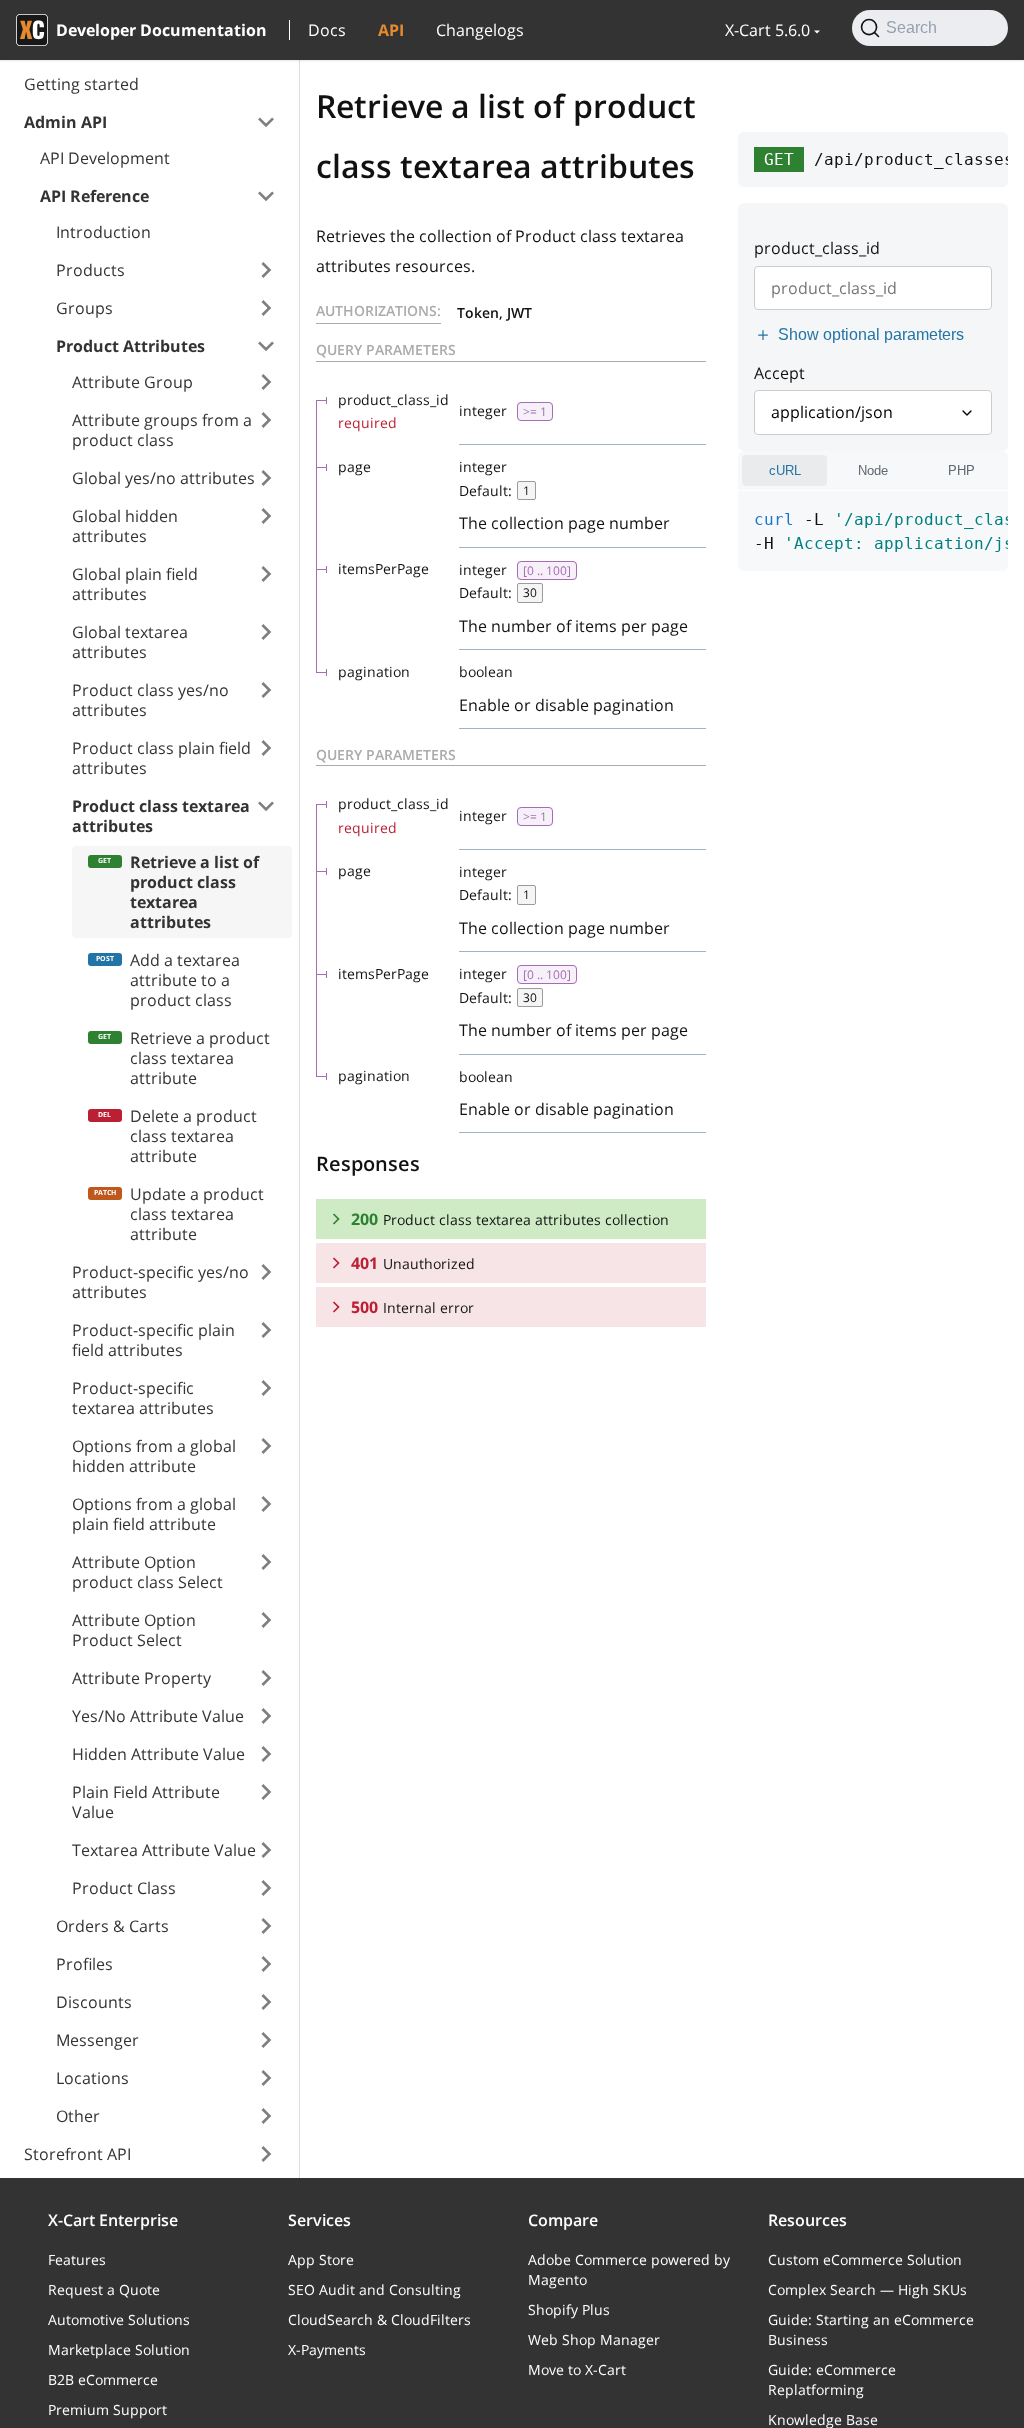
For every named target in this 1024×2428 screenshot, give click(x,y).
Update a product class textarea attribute (197, 1214)
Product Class (124, 1888)
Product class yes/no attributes (150, 700)
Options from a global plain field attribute (154, 1514)
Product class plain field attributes (161, 758)
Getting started (81, 84)
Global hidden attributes (125, 526)
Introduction (103, 232)
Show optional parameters (871, 334)
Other (78, 2116)
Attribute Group (132, 382)
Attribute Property (141, 1678)
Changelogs (480, 30)
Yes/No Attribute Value (158, 1716)
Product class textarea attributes (161, 816)
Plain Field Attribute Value (146, 1802)
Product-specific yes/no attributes (160, 1282)
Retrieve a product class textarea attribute (200, 1058)
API (391, 30)
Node (873, 470)
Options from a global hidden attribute (154, 1456)
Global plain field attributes (135, 584)
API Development (105, 158)
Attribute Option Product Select (134, 1630)
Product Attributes (130, 346)
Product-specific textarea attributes (143, 1398)
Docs (327, 30)
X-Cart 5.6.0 (767, 30)
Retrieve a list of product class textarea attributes (194, 892)
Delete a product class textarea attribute (193, 1136)
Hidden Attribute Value (158, 1754)
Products (90, 270)
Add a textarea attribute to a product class (185, 980)
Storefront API (77, 2154)
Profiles (84, 1964)
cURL (785, 470)
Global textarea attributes (130, 642)
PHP (961, 470)
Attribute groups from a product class (162, 430)
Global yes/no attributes (163, 478)
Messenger (97, 2040)
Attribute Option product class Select (147, 1572)
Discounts (94, 2002)
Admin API (65, 122)
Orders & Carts (112, 1926)
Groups (84, 308)
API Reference (94, 196)
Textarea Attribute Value (164, 1850)
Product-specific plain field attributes (153, 1340)
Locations (92, 2078)
